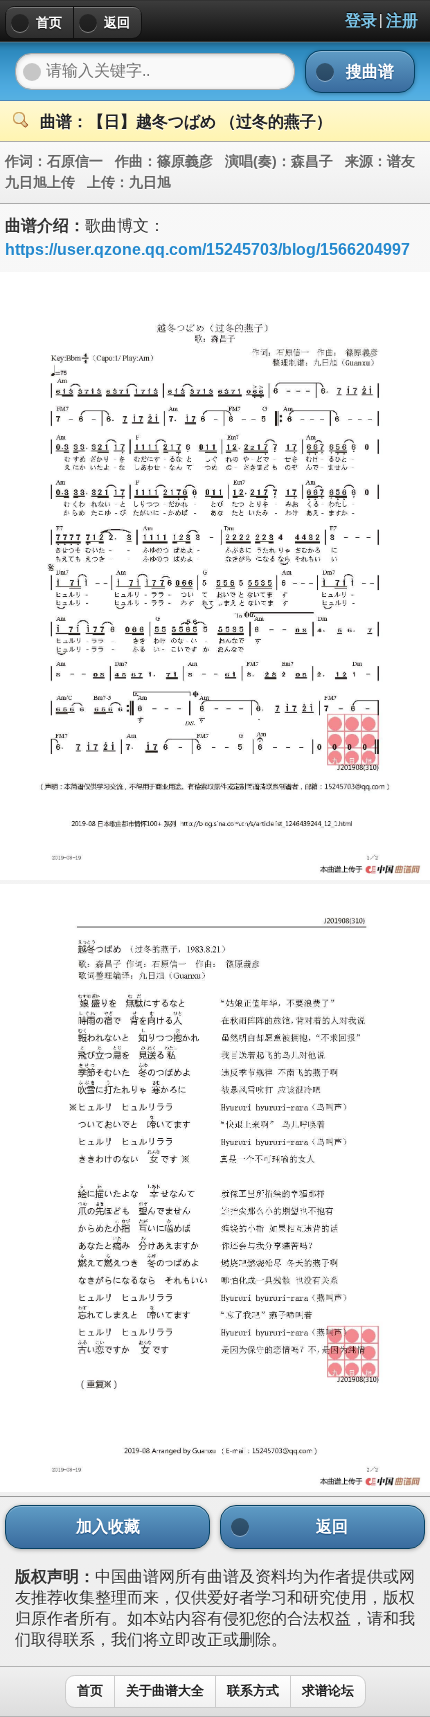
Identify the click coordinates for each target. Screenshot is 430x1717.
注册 (402, 20)
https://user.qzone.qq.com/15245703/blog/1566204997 (207, 249)
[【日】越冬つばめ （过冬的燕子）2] (215, 1486)
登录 (361, 20)
